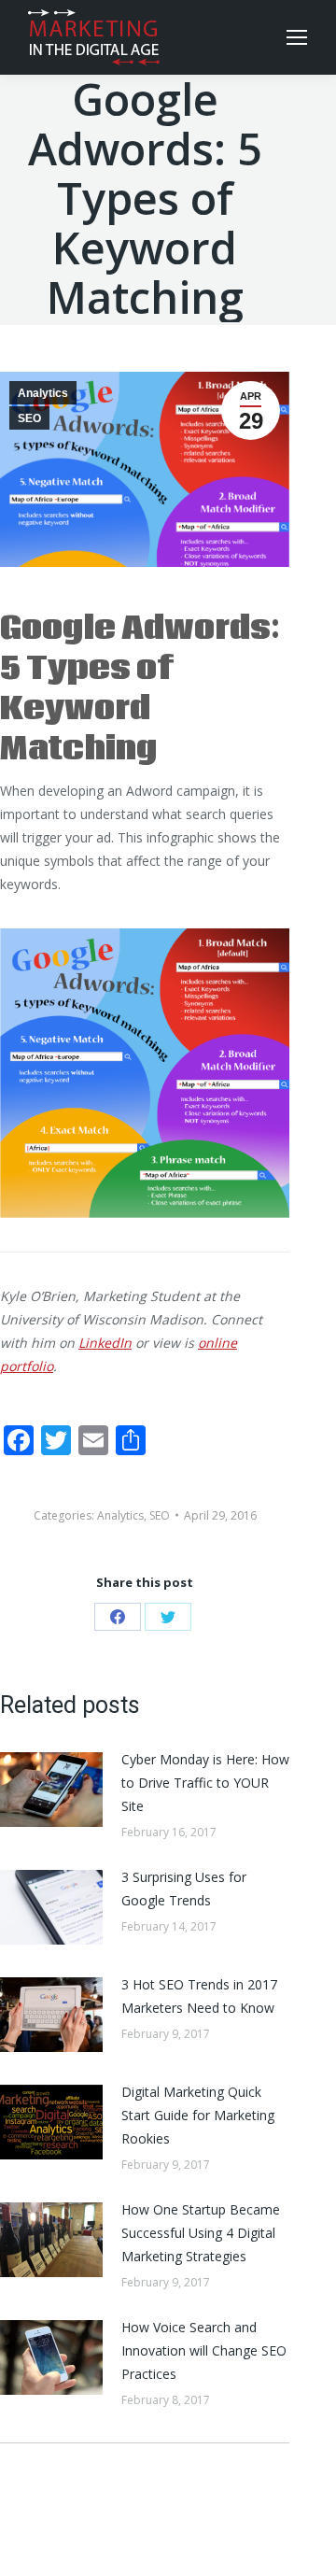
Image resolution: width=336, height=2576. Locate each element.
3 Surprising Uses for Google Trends (184, 1889)
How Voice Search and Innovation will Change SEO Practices (204, 2350)
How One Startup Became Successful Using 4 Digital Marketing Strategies (201, 2233)
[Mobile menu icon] (297, 37)
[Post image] (51, 1790)
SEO (29, 418)
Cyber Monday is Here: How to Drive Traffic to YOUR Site (205, 1783)
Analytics (43, 393)
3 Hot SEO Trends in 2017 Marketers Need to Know (199, 1996)
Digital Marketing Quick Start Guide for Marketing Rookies (198, 2115)
